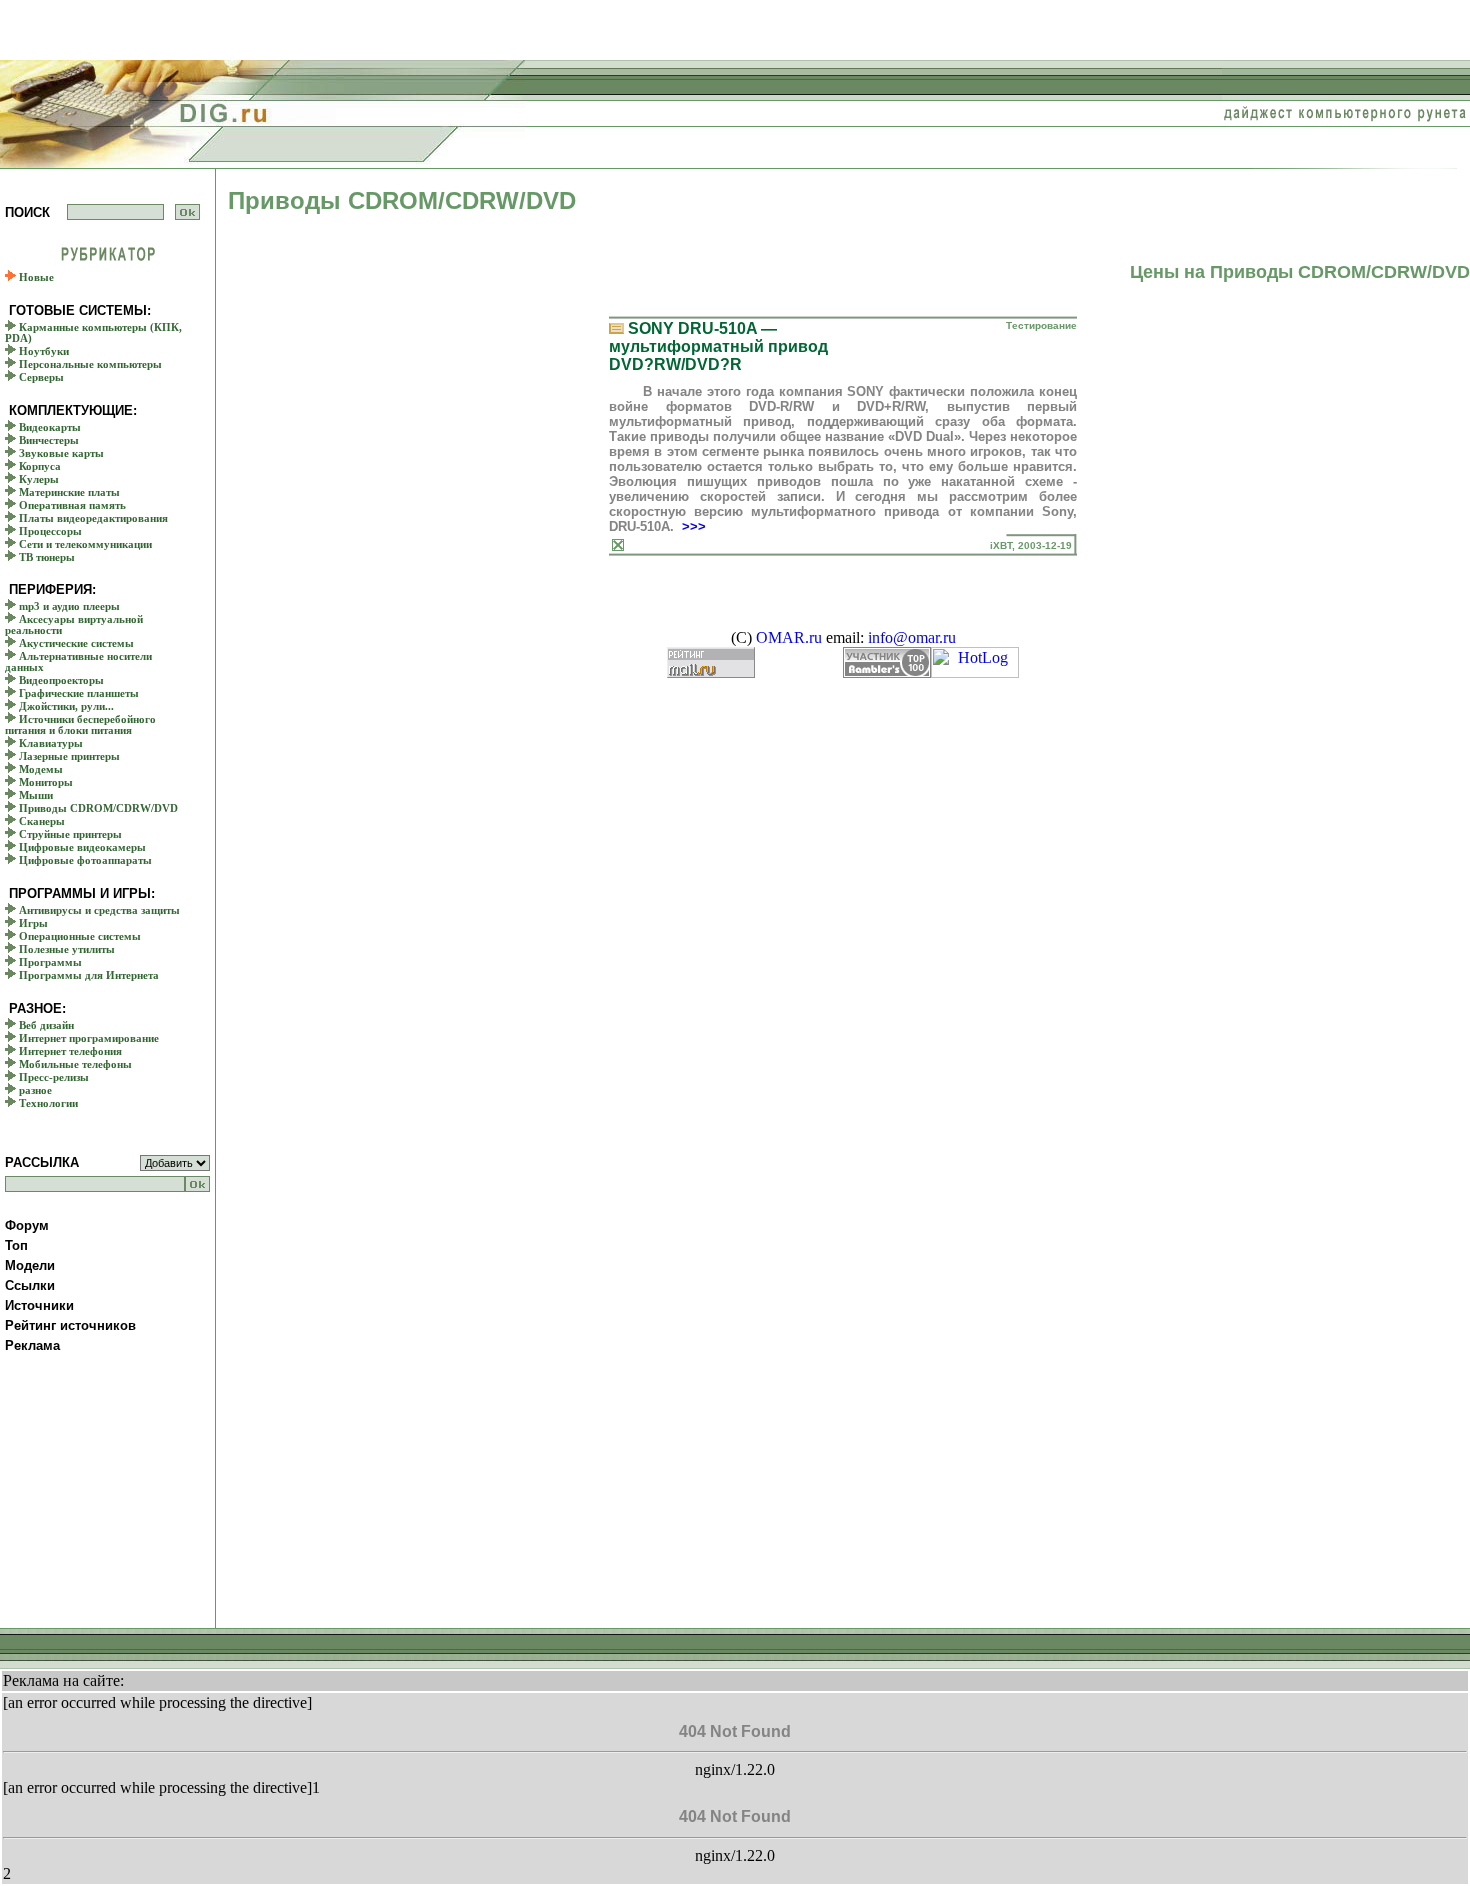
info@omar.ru (912, 637)
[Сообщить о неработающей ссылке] (618, 545)
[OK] (187, 212)
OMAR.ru (789, 637)
